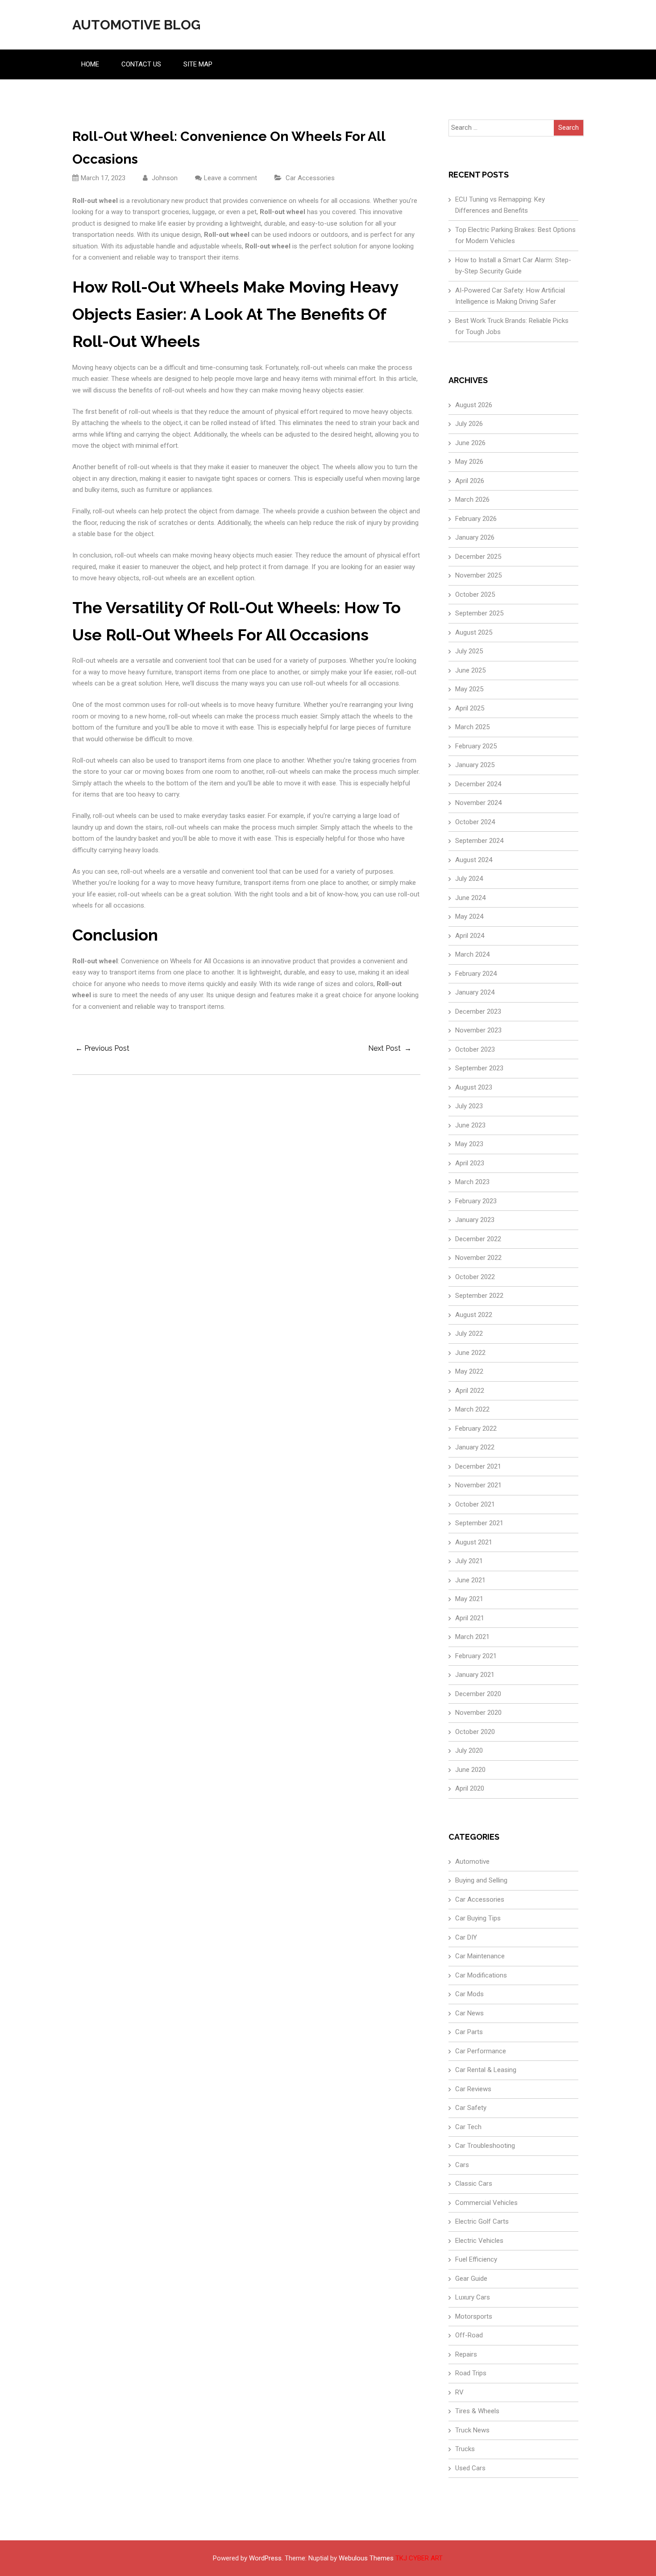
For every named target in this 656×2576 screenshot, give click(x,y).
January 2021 (475, 1675)
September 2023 (479, 1068)
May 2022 (469, 1371)
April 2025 (470, 708)
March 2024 (472, 954)
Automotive (472, 1862)
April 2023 (470, 1163)
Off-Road (469, 2335)
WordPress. (266, 2558)
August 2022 (474, 1315)
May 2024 (469, 916)
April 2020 (470, 1788)
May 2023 (469, 1144)
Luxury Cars (473, 2297)
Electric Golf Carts (482, 2221)
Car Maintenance (480, 1956)
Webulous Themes (366, 2558)
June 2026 (470, 443)
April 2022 (470, 1391)
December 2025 (478, 557)
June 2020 (470, 1770)
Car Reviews (473, 2089)
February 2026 (476, 519)
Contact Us (141, 64)
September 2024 (479, 841)
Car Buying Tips (478, 1918)
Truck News (472, 2430)
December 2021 (478, 1466)
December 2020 (478, 1694)
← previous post (102, 1048)
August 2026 (474, 405)
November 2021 (478, 1485)
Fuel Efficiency (476, 2259)
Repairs (466, 2354)
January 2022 (475, 1447)
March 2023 (472, 1182)
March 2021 (472, 1637)
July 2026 (469, 424)
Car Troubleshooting (485, 2146)
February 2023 (476, 1201)
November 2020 (478, 1713)
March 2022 (472, 1409)
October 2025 (475, 594)
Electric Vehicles (479, 2241)
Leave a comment (230, 178)
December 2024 (478, 784)
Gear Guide (471, 2279)
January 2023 (475, 1220)
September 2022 (479, 1296)
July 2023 (469, 1106)
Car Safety (471, 2108)
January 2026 (475, 537)
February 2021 (476, 1656)
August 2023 (474, 1087)
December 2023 (478, 1011)
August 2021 (474, 1542)
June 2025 (470, 670)
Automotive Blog (136, 25)
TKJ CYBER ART (419, 2558)
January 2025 (475, 765)
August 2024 (474, 860)
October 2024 (475, 822)
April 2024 (470, 936)
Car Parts (469, 2032)
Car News (469, 2013)
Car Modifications (481, 1975)
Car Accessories (310, 178)
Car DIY (466, 1937)
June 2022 (470, 1353)
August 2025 (474, 632)
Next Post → (390, 1048)
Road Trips (471, 2373)
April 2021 (470, 1618)
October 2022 (475, 1277)
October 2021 (475, 1504)
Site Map (198, 64)
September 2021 (479, 1523)
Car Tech (468, 2127)
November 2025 (478, 575)
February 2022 (476, 1428)
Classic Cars (474, 2184)
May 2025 (469, 689)
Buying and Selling (481, 1880)
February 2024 (476, 974)
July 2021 (469, 1561)
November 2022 (478, 1258)
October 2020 (475, 1732)
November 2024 (478, 803)
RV (459, 2392)
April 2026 (470, 481)
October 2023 (475, 1049)
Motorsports (474, 2316)
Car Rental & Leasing (486, 2070)
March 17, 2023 (103, 178)
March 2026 (472, 500)
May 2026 (469, 462)
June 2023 (470, 1125)
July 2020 (469, 1750)
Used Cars (470, 2468)
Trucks (465, 2449)
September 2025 (479, 613)
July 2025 (469, 651)
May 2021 (469, 1599)
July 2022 (469, 1333)
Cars (462, 2165)
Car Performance (481, 2051)
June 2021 (470, 1580)
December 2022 (478, 1239)
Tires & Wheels (477, 2411)
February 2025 (476, 746)
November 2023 (478, 1030)
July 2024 (469, 879)
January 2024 (475, 992)
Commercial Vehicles (486, 2203)
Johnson (164, 178)
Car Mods (469, 1994)
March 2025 (472, 727)
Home (90, 64)
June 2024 (470, 898)
